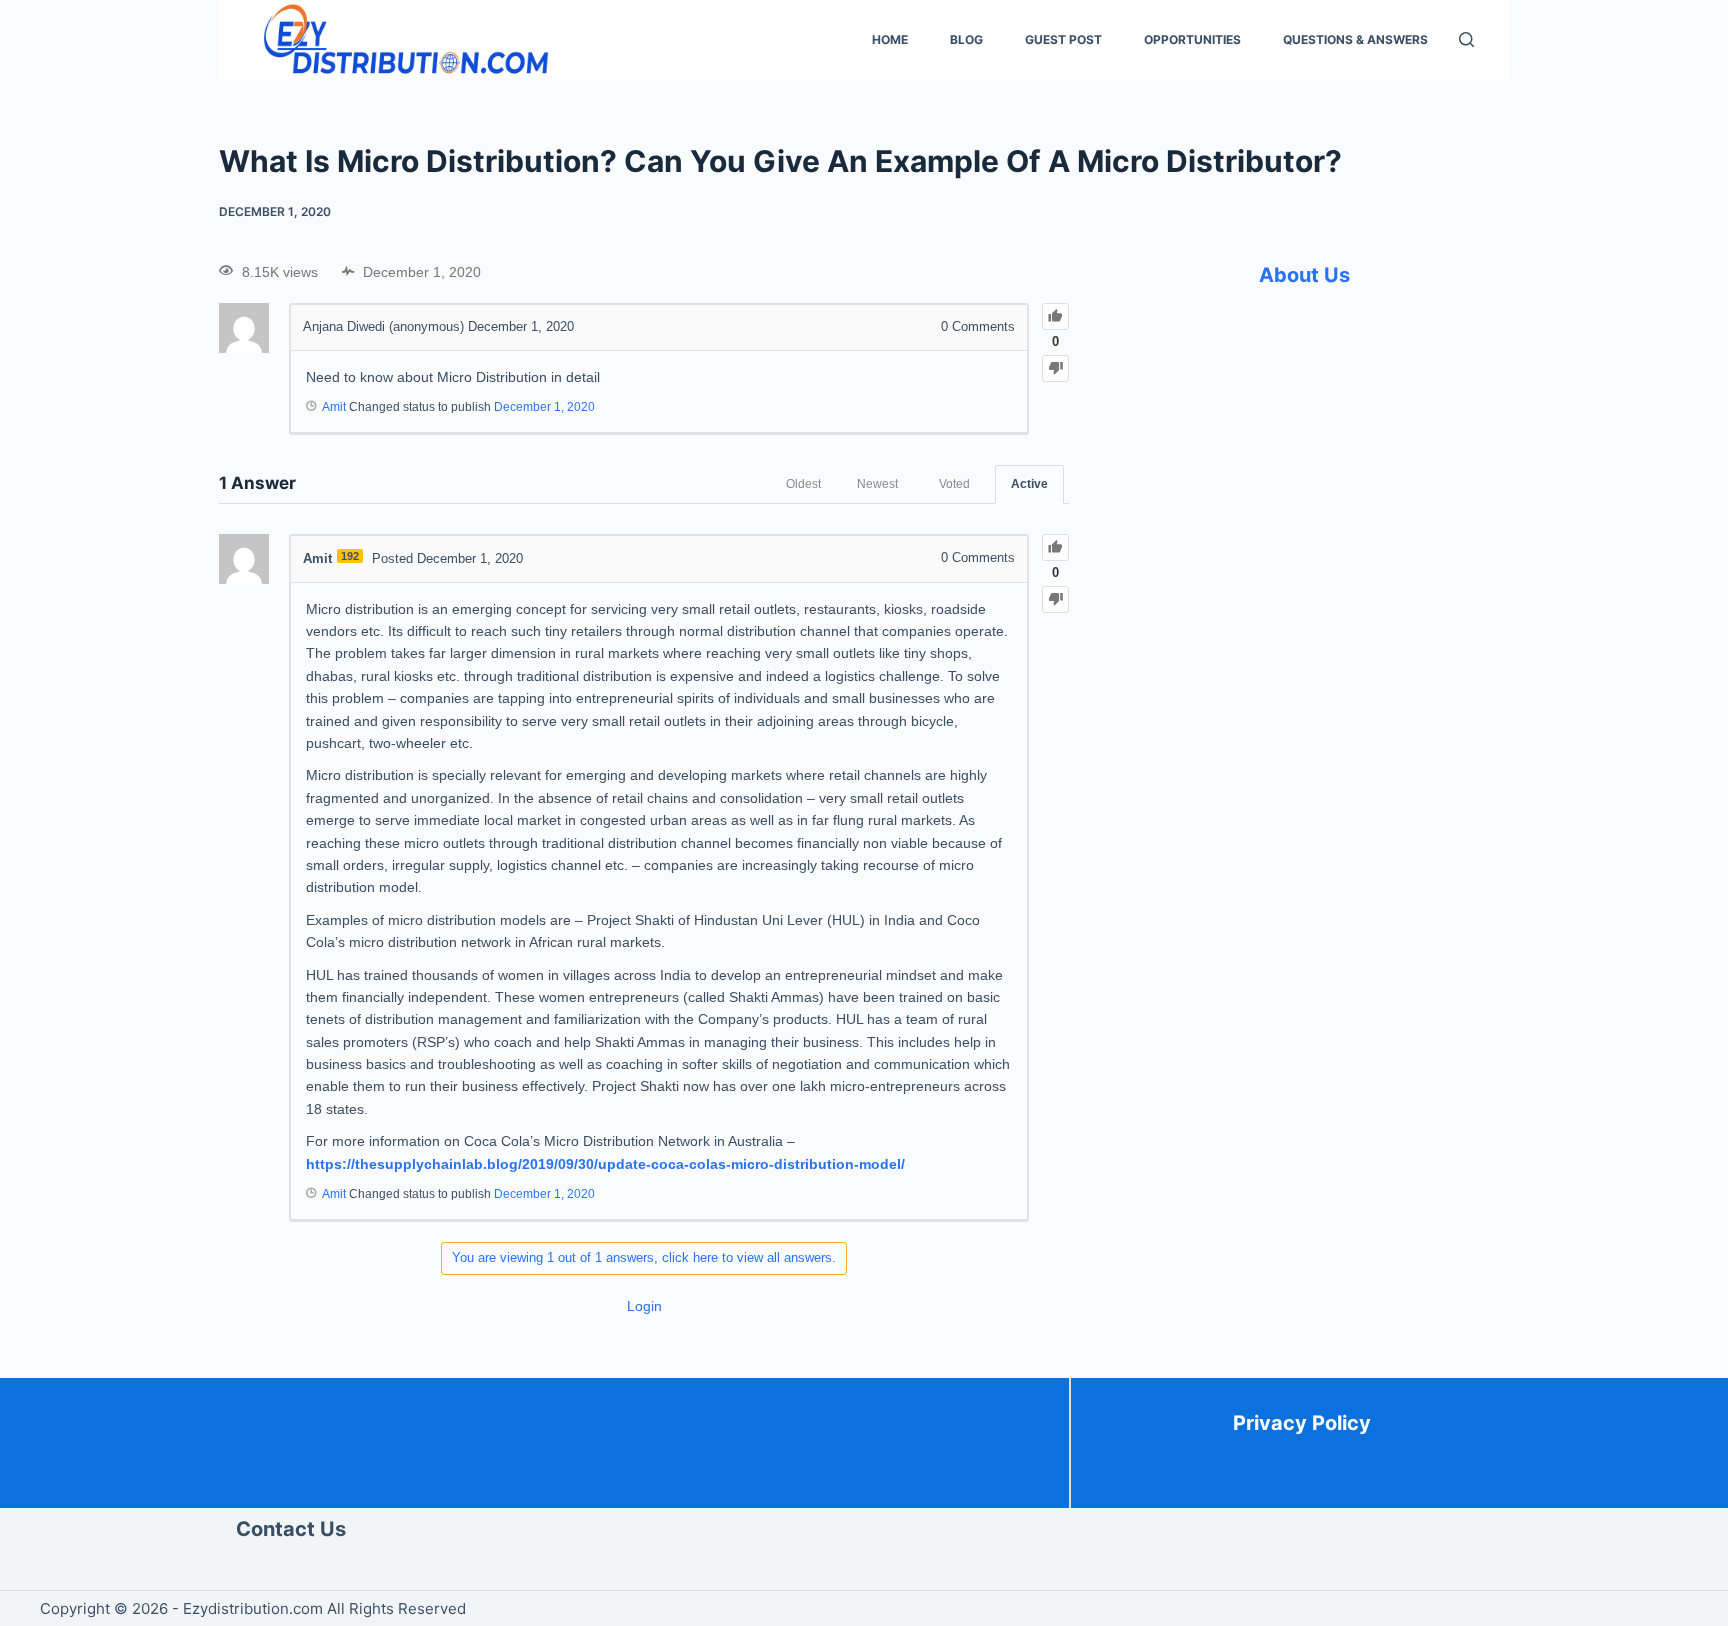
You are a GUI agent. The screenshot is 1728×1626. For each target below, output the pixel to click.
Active (1029, 484)
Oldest (803, 484)
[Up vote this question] (1055, 316)
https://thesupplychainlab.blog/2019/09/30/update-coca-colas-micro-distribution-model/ (605, 1164)
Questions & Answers (1355, 39)
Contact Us (291, 1529)
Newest (877, 484)
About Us (1304, 275)
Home (890, 39)
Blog (966, 39)
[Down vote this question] (1055, 368)
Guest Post (1063, 39)
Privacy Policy (1302, 1423)
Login (644, 1306)
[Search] (1466, 39)
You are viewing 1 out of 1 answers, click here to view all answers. (644, 1257)
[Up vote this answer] (1055, 547)
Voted (954, 484)
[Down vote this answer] (1055, 599)
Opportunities (1192, 39)
